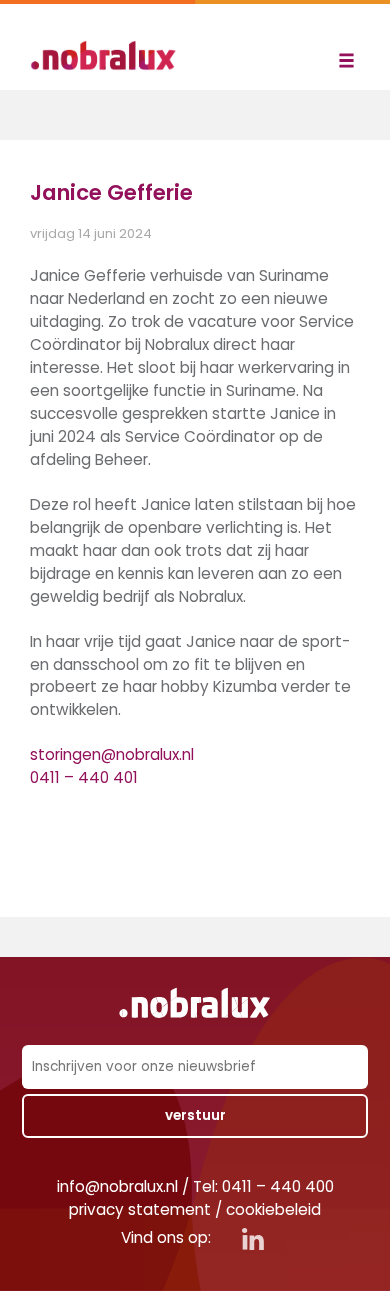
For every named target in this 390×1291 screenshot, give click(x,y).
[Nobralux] (110, 55)
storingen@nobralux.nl (112, 754)
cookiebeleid (273, 1209)
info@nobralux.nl (117, 1186)
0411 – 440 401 (84, 777)
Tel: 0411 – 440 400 (263, 1186)
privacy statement (140, 1209)
